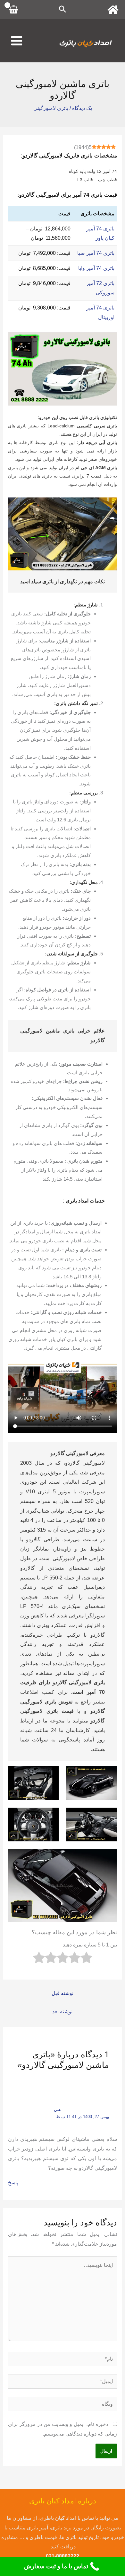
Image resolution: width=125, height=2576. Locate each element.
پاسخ (13, 2182)
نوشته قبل (63, 1993)
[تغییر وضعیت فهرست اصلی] (17, 41)
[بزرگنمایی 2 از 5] (50, 1774)
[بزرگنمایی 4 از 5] (50, 1816)
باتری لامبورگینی (51, 108)
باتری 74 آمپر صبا (96, 253)
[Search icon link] (63, 10)
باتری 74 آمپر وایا (96, 268)
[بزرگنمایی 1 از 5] (109, 1774)
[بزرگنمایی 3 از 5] (109, 1816)
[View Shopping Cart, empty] (14, 10)
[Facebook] (113, 10)
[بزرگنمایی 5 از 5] (109, 1857)
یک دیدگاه (82, 108)
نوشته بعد (62, 2012)
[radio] (86, 1959)
